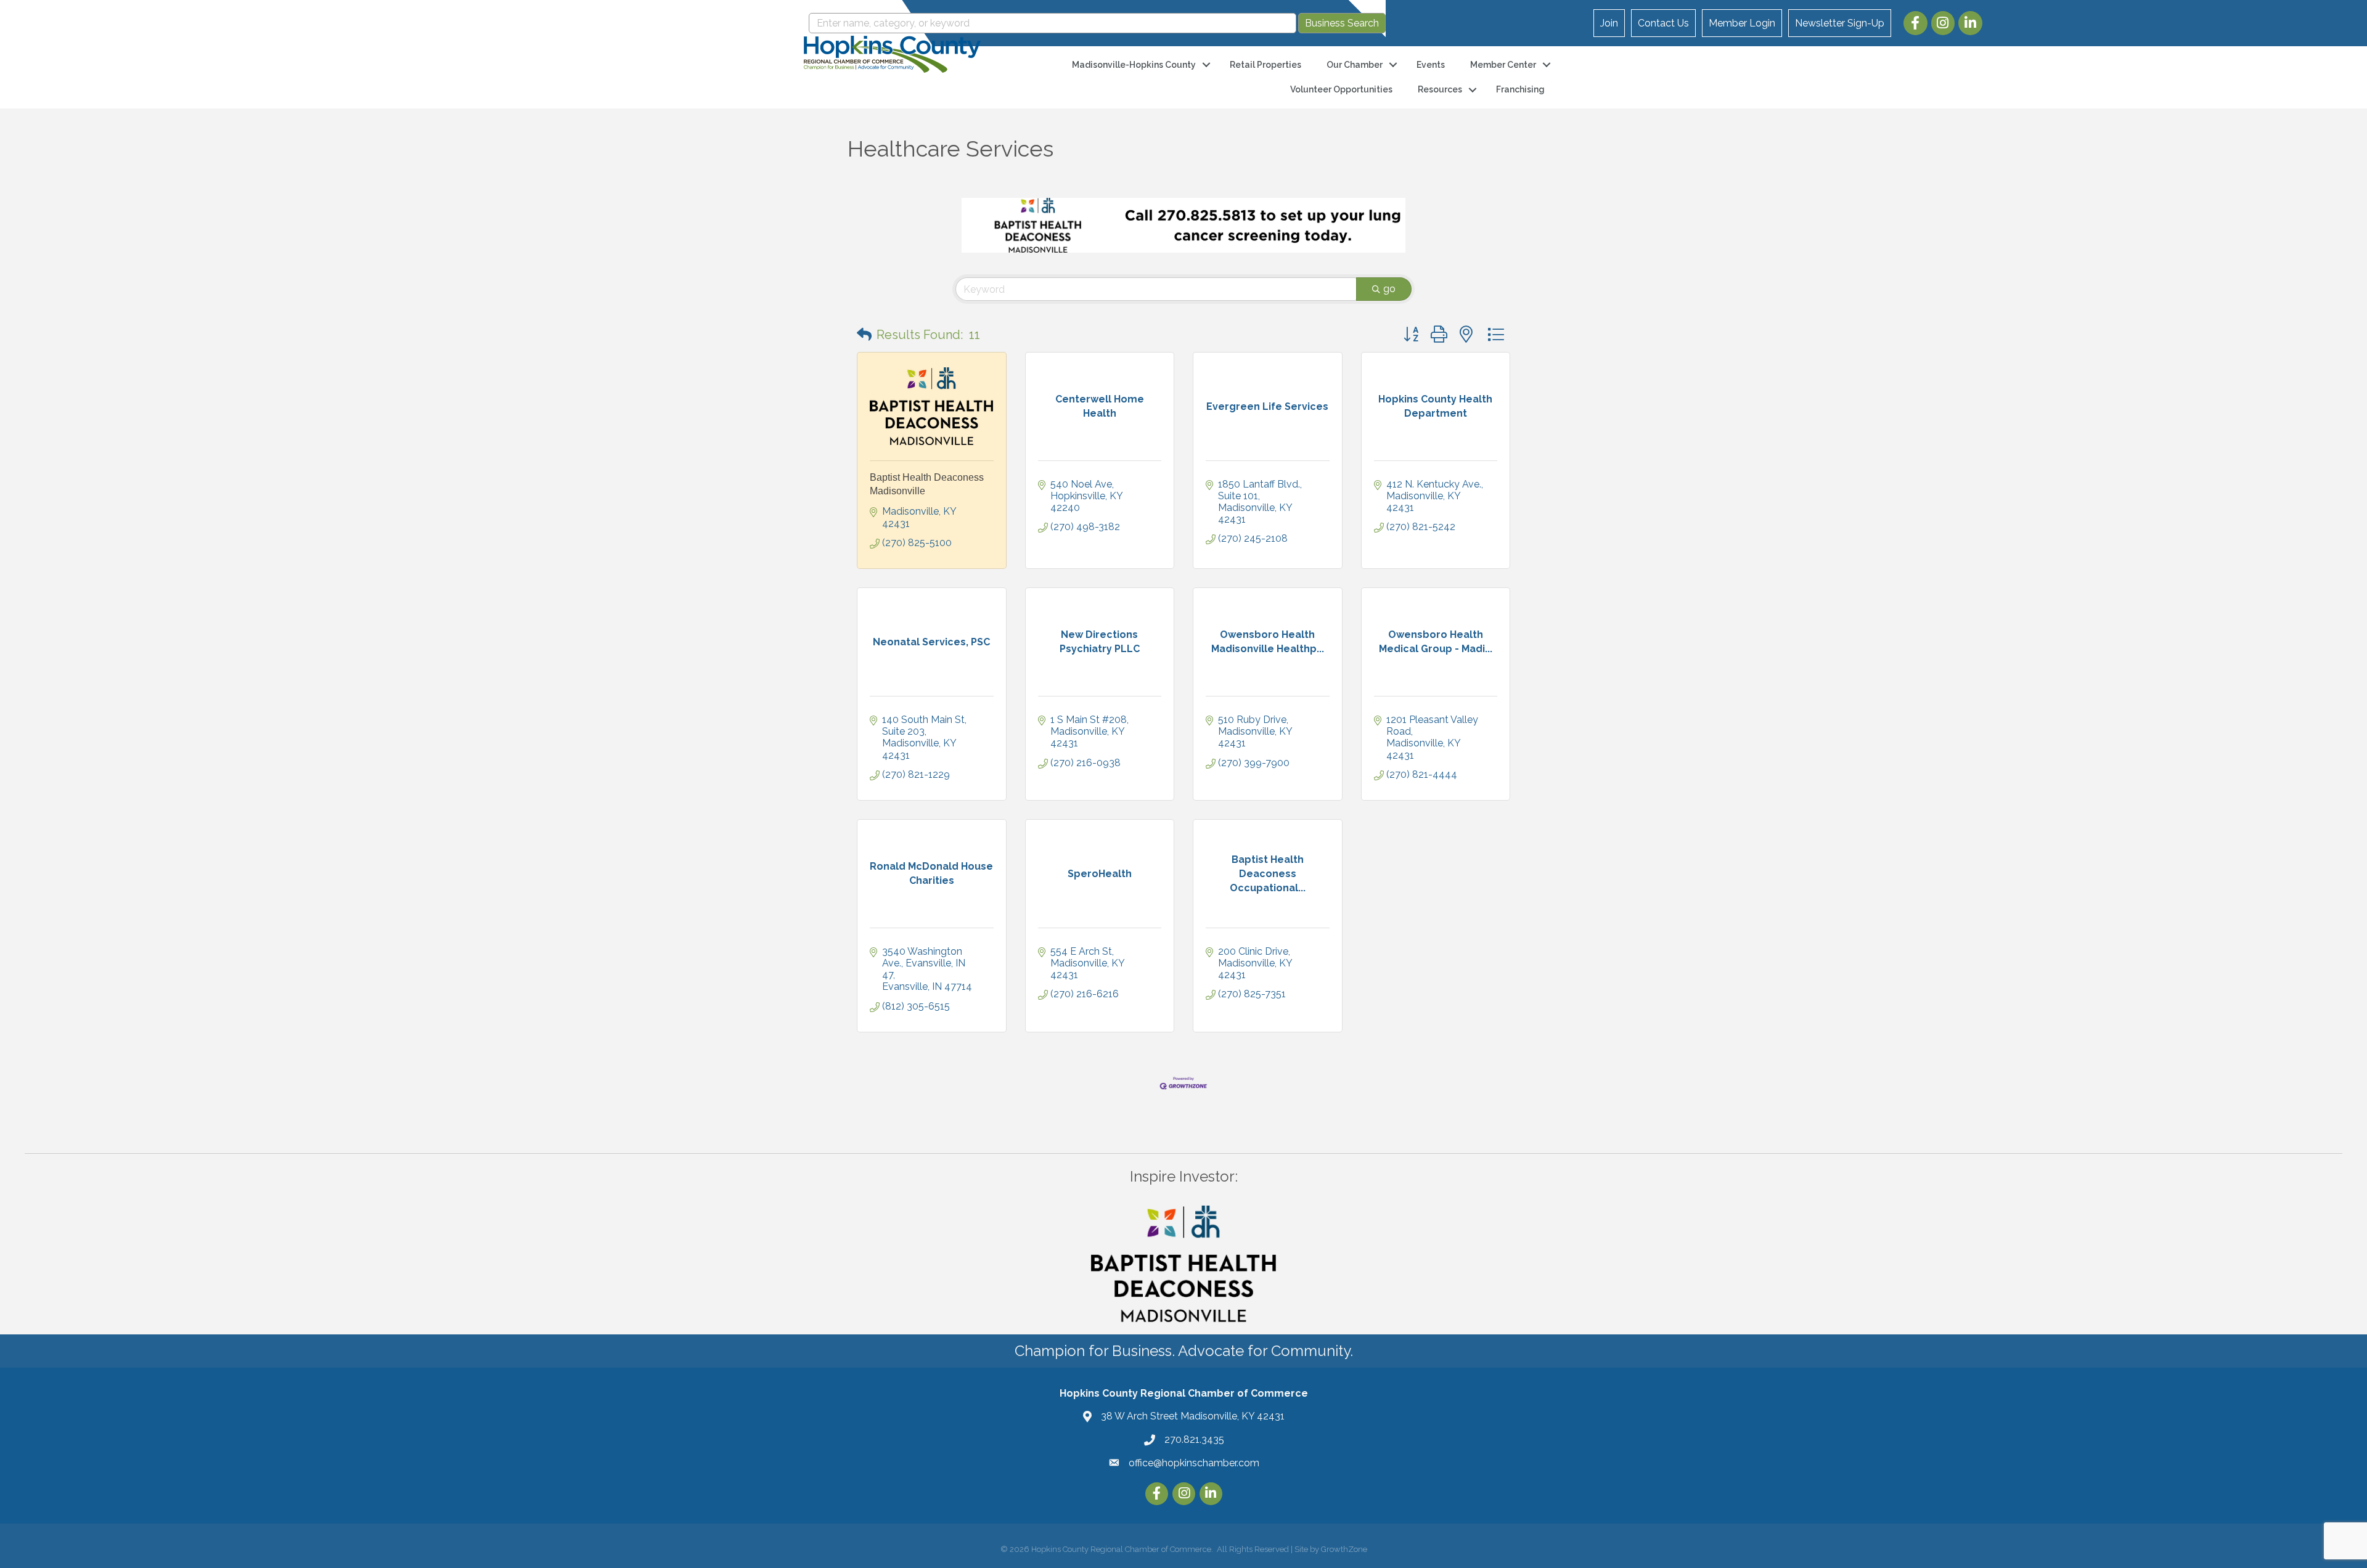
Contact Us (1663, 23)
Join (1609, 23)
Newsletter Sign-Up (1840, 23)
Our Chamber (1355, 65)
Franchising (1520, 89)
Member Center (1503, 65)
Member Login (1742, 23)
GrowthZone (1344, 1549)
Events (1431, 65)
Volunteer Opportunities (1341, 89)
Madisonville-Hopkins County (1134, 65)
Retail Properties (1265, 65)
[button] (864, 335)
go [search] (1389, 289)
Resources (1440, 89)
